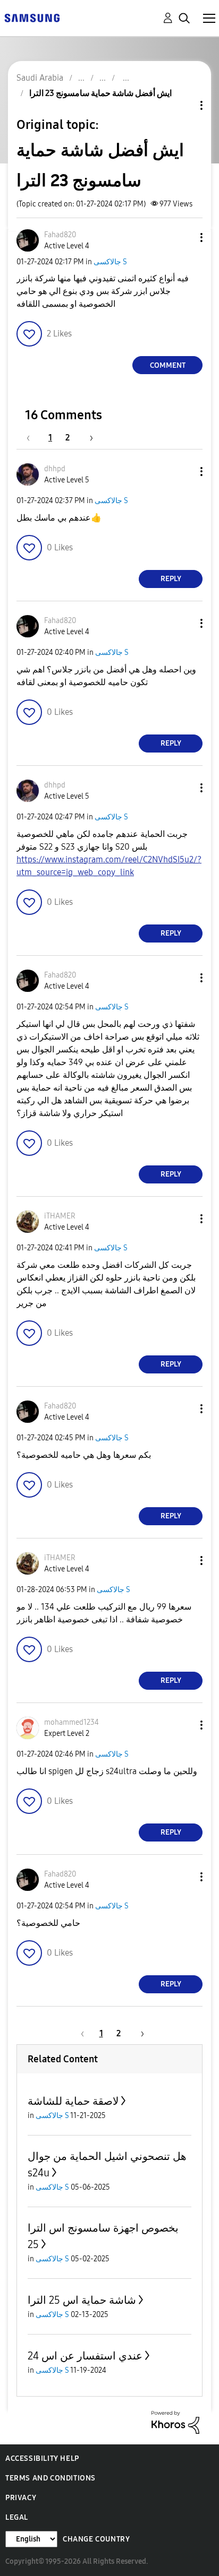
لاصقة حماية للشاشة (73, 2101)
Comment (168, 365)
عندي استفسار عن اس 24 (85, 2356)
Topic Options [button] (183, 105)
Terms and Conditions (50, 2478)
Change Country (96, 2539)
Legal (17, 2517)
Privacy (21, 2498)
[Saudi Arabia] (32, 17)
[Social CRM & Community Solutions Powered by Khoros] (175, 2421)
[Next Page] (88, 438)
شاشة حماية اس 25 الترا (82, 2300)
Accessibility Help (42, 2458)
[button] (184, 237)
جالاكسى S (110, 262)
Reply (171, 579)
